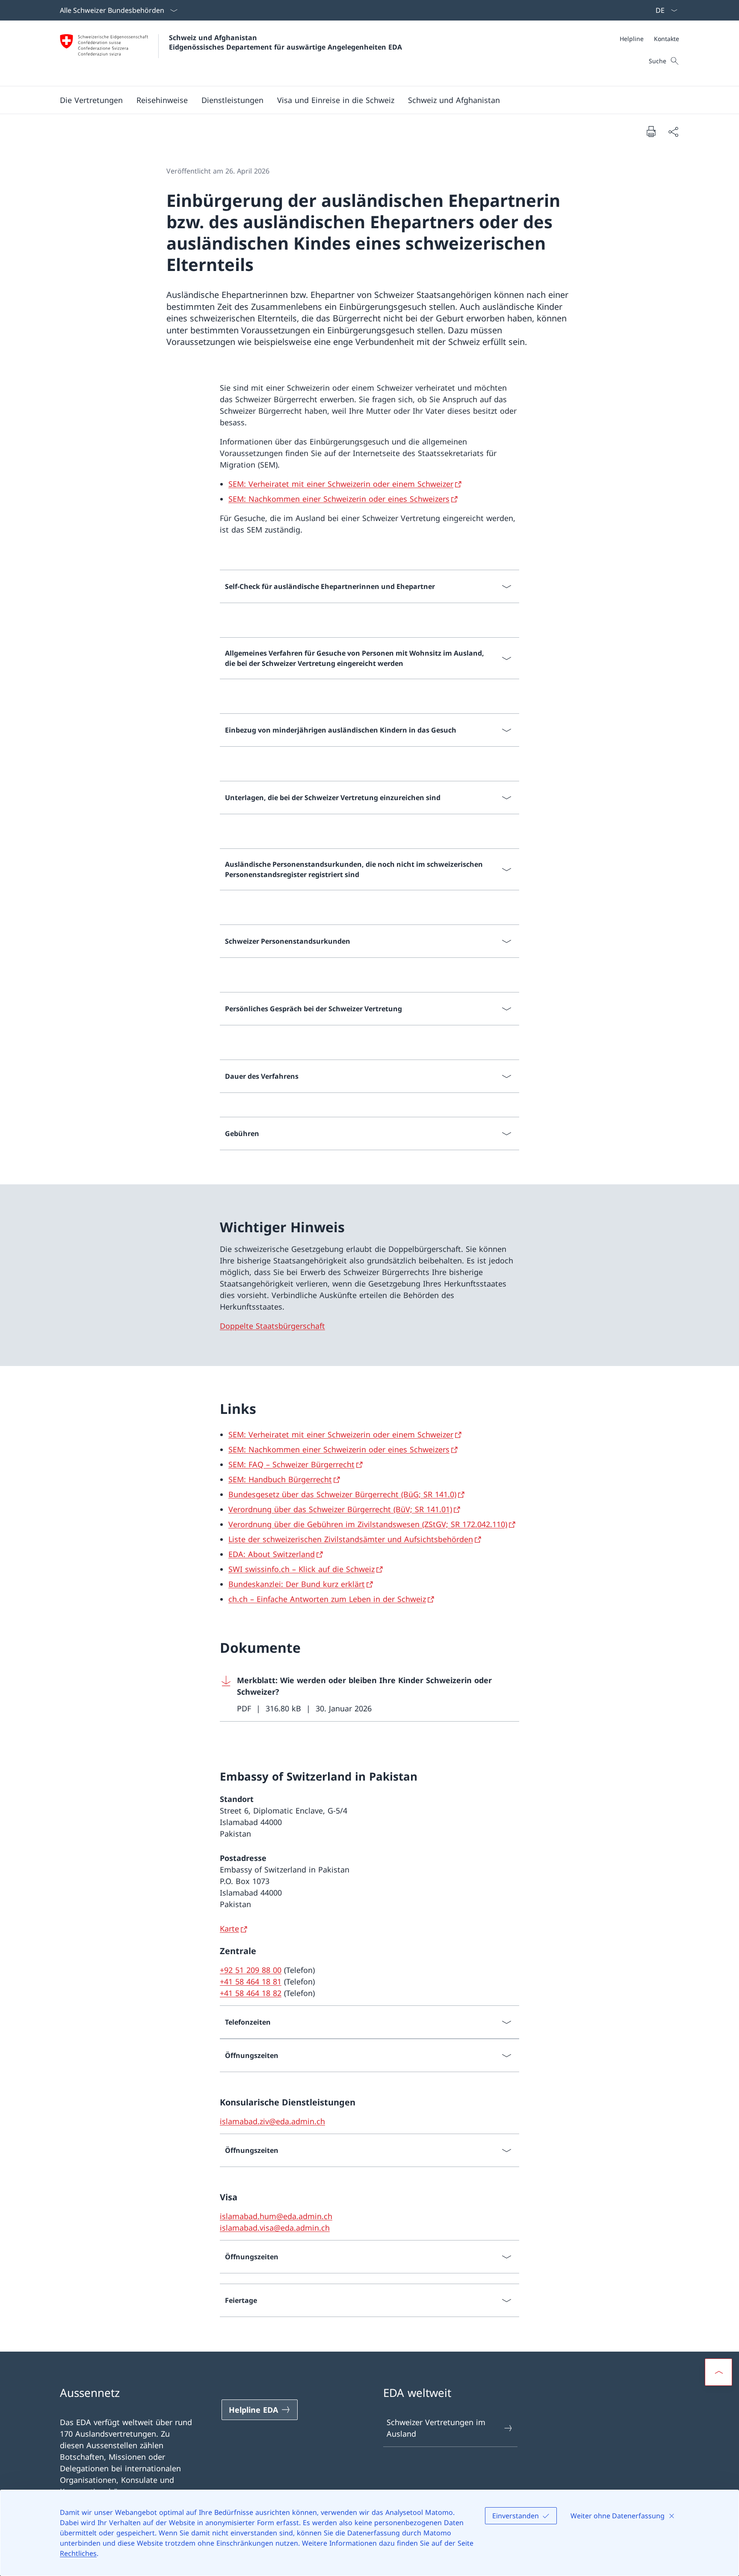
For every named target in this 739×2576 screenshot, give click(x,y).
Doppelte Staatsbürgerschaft (272, 1326)
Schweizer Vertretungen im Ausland (436, 2428)
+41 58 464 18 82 (251, 1993)
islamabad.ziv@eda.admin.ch (272, 2121)
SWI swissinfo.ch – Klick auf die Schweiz (302, 1569)
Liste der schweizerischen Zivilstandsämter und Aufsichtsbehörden (351, 1539)
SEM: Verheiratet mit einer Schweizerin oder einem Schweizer (341, 484)
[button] (162, 100)
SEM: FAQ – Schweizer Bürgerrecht (291, 1464)
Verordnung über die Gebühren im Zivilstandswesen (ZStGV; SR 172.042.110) (368, 1524)
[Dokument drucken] (651, 131)
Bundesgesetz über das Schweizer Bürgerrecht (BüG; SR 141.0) (342, 1494)
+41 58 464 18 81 (251, 1981)
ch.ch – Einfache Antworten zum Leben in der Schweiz (327, 1599)
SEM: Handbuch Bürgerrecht (280, 1479)
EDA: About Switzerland (272, 1554)
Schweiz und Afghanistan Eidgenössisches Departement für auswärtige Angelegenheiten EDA (285, 42)
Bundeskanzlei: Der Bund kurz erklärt (297, 1584)
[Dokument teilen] (673, 131)
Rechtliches (78, 2553)
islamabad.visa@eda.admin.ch (275, 2228)
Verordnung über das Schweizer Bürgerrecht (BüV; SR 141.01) (340, 1509)
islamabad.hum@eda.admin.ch (276, 2216)
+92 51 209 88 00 (251, 1970)
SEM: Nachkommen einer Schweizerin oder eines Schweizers (339, 499)
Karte (229, 1928)
